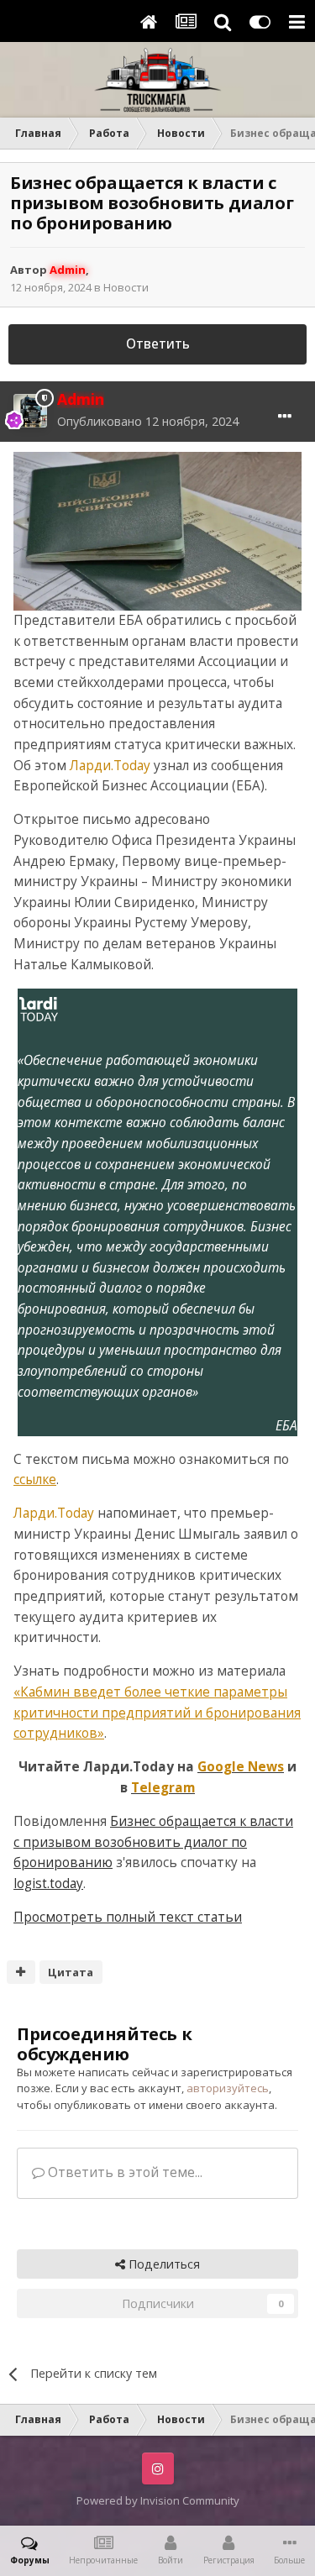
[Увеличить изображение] (157, 530)
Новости (126, 287)
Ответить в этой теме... (123, 2172)
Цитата (71, 1972)
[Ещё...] (285, 417)
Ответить (158, 344)
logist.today (48, 1883)
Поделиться (163, 2264)
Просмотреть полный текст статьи (128, 1917)
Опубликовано (148, 421)
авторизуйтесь (228, 2088)
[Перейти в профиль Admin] (30, 411)
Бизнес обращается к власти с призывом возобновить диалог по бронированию (153, 1842)
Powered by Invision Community (158, 2500)
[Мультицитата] (21, 1972)
